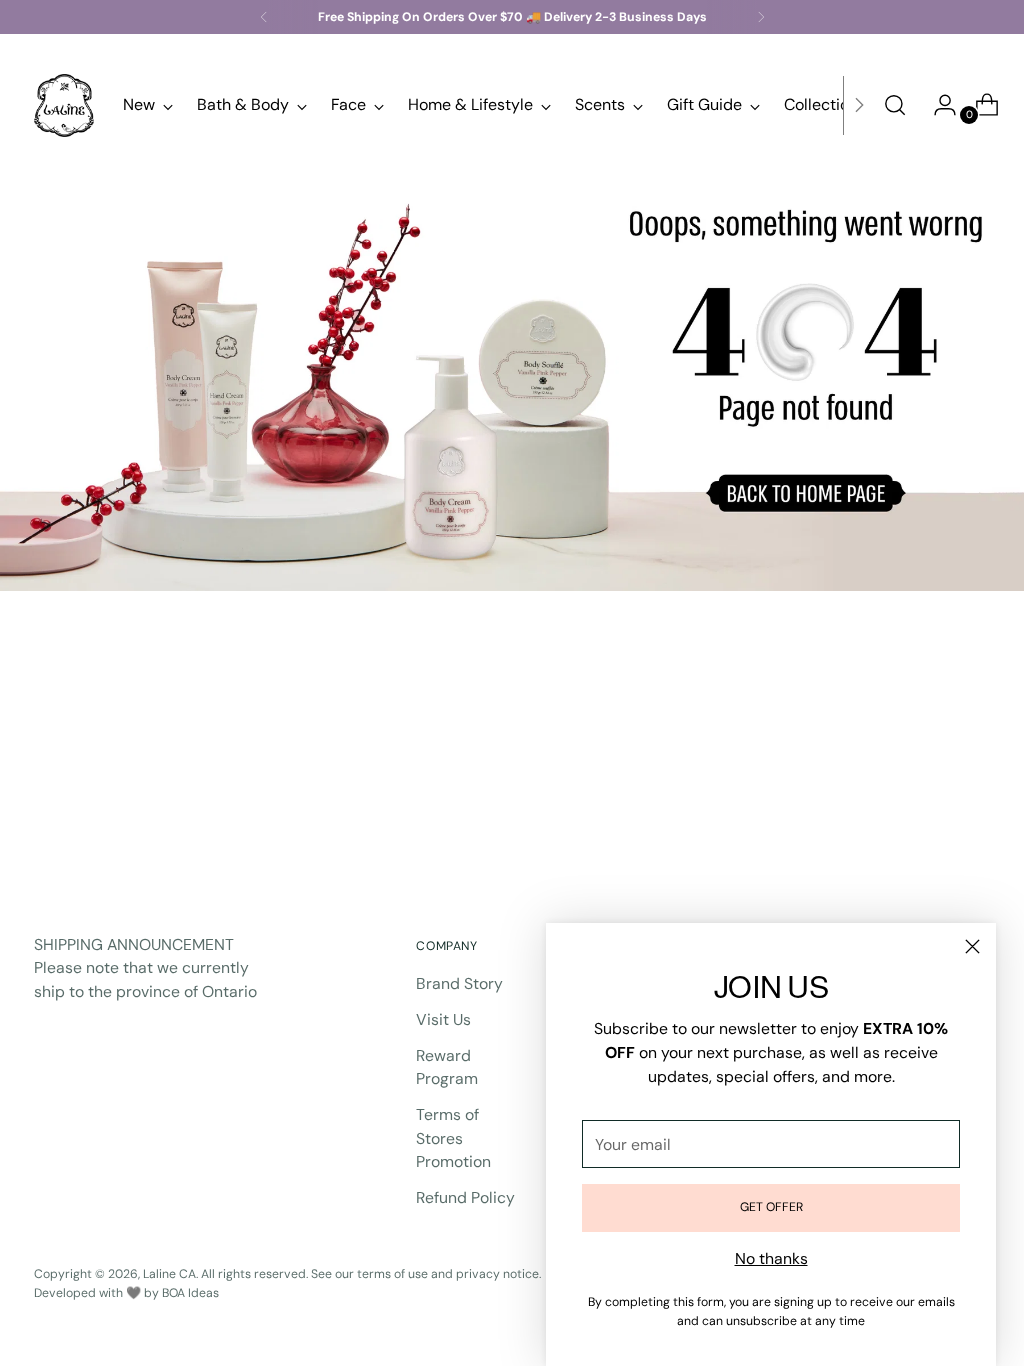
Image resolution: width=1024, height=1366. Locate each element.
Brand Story (459, 983)
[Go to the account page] (937, 105)
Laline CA (169, 1274)
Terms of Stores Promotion (453, 1138)
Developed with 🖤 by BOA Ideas (126, 1293)
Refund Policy (465, 1197)
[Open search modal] (895, 105)
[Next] (761, 17)
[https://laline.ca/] (512, 378)
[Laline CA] (64, 105)
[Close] (972, 946)
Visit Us (443, 1019)
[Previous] (264, 17)
